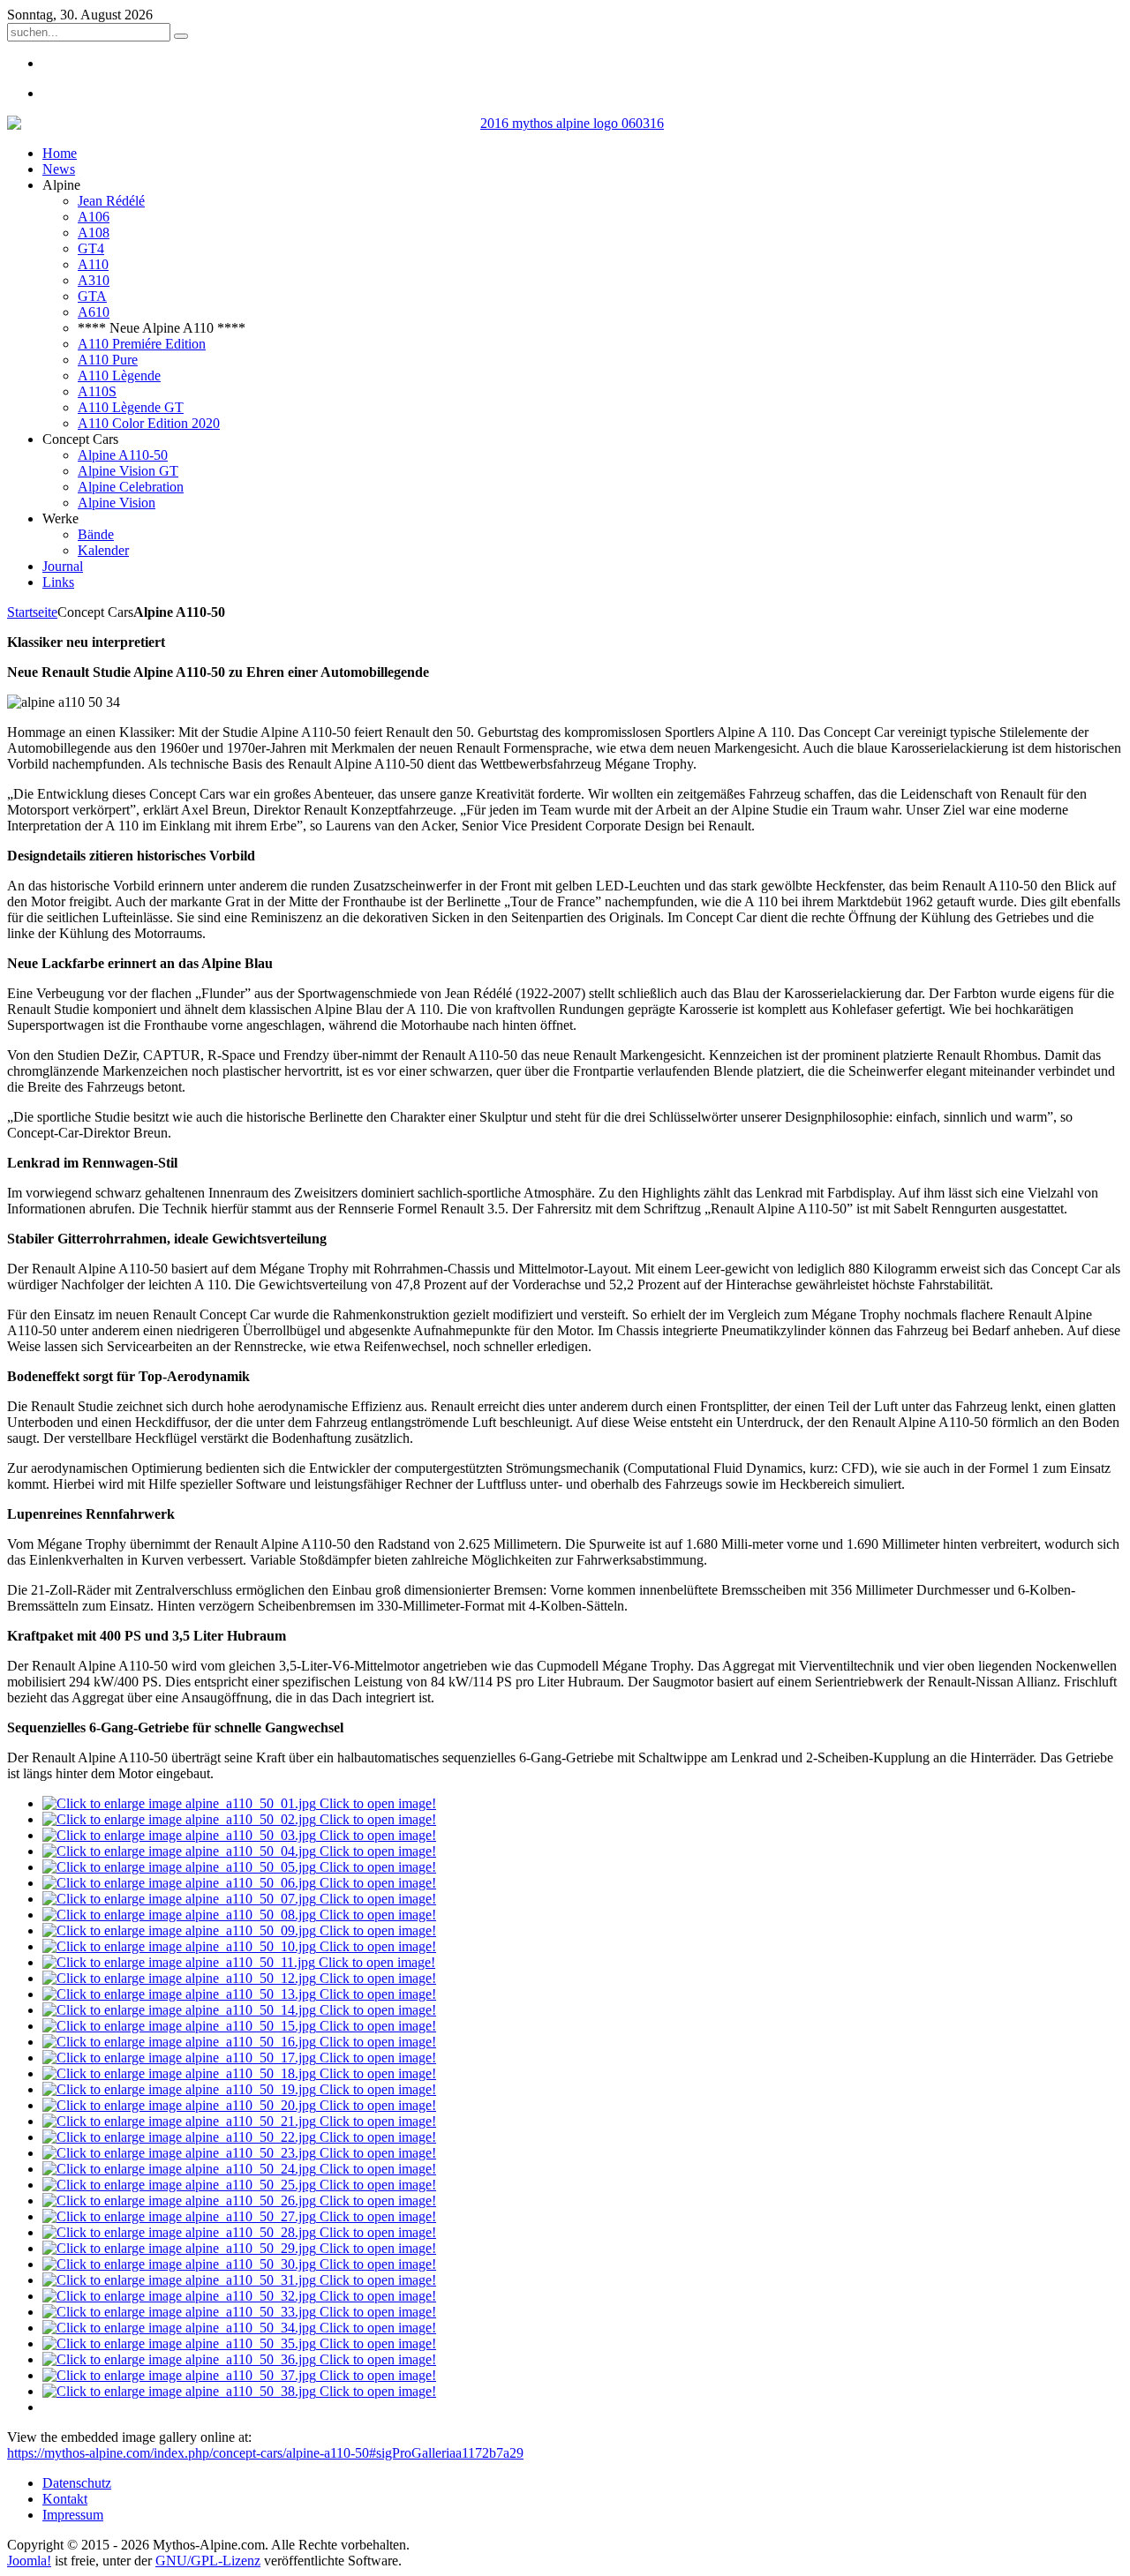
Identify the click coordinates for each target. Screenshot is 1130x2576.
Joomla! (29, 2561)
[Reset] (181, 36)
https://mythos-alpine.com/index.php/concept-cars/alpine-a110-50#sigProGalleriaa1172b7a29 (265, 2453)
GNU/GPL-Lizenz (208, 2561)
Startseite (32, 612)
